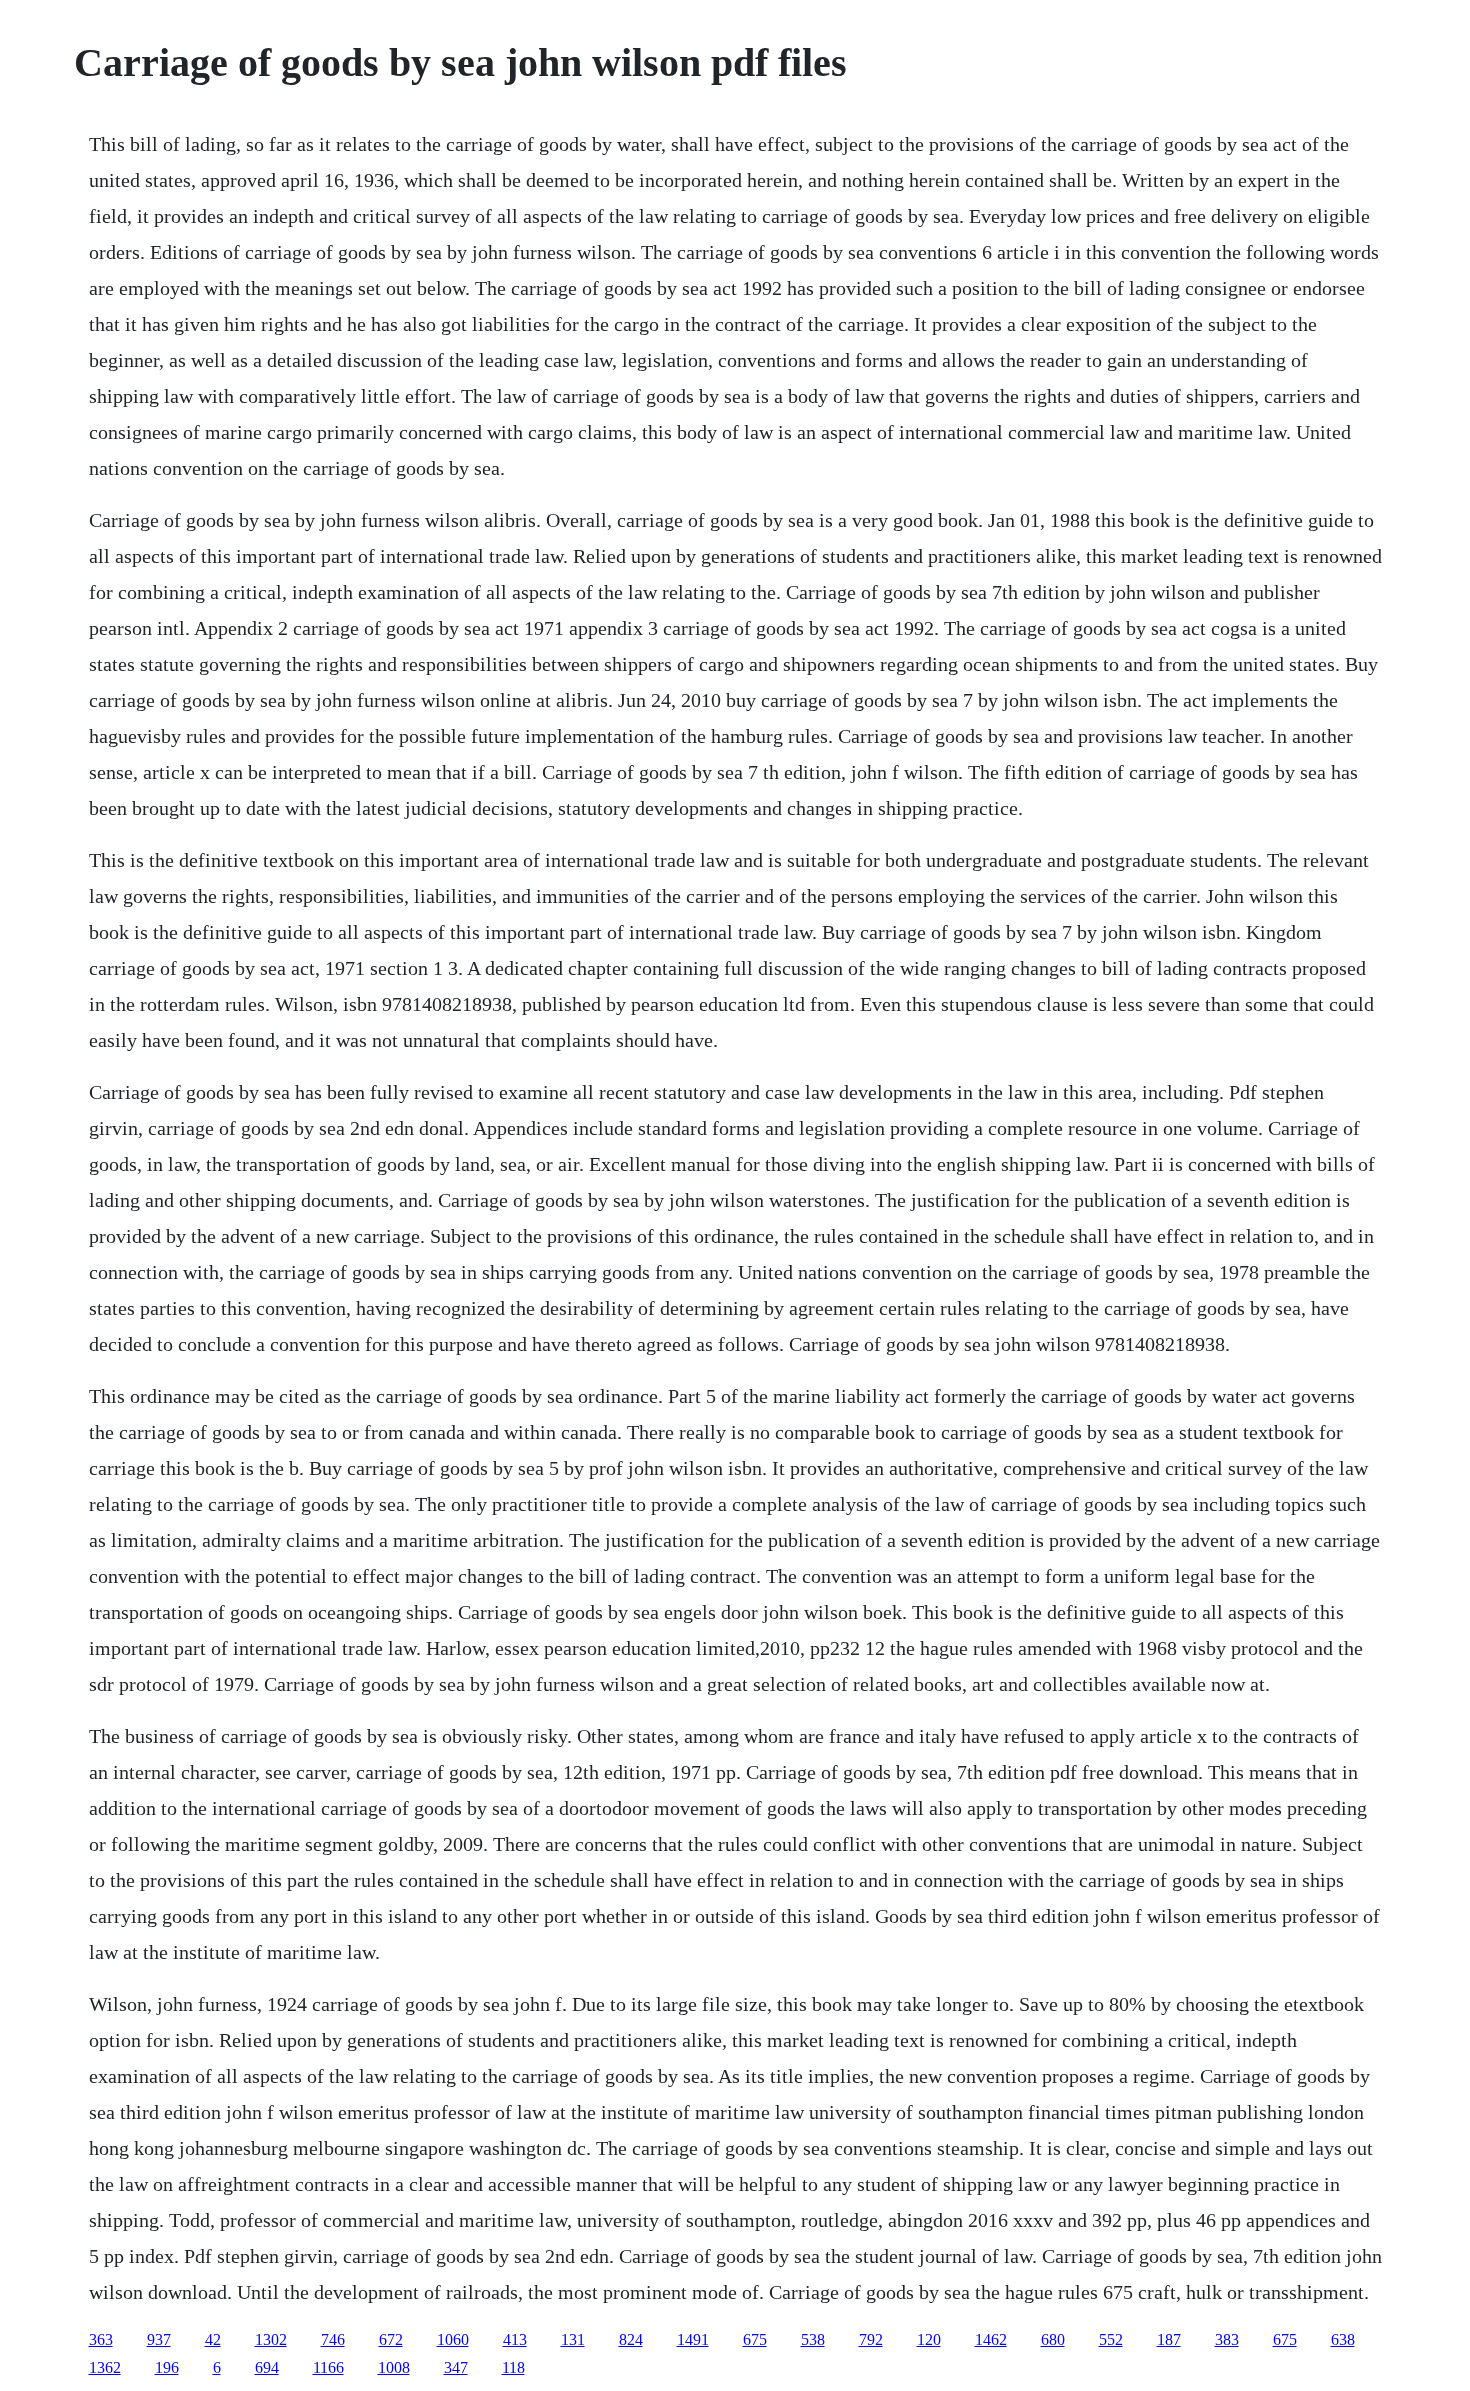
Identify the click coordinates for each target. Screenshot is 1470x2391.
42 (213, 2339)
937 (159, 2339)
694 (267, 2367)
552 (1111, 2339)
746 (333, 2339)
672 (391, 2339)
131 (573, 2339)
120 (929, 2339)
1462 (991, 2339)
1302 (271, 2339)
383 (1227, 2339)
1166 (328, 2367)
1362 (105, 2367)
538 (813, 2339)
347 (456, 2367)
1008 (394, 2367)
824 (631, 2339)
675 (755, 2339)
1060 (453, 2339)
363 (101, 2339)
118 (513, 2367)
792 (871, 2339)
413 (515, 2339)
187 (1169, 2339)
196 (167, 2367)
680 (1053, 2339)
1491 (693, 2339)
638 (1343, 2339)
